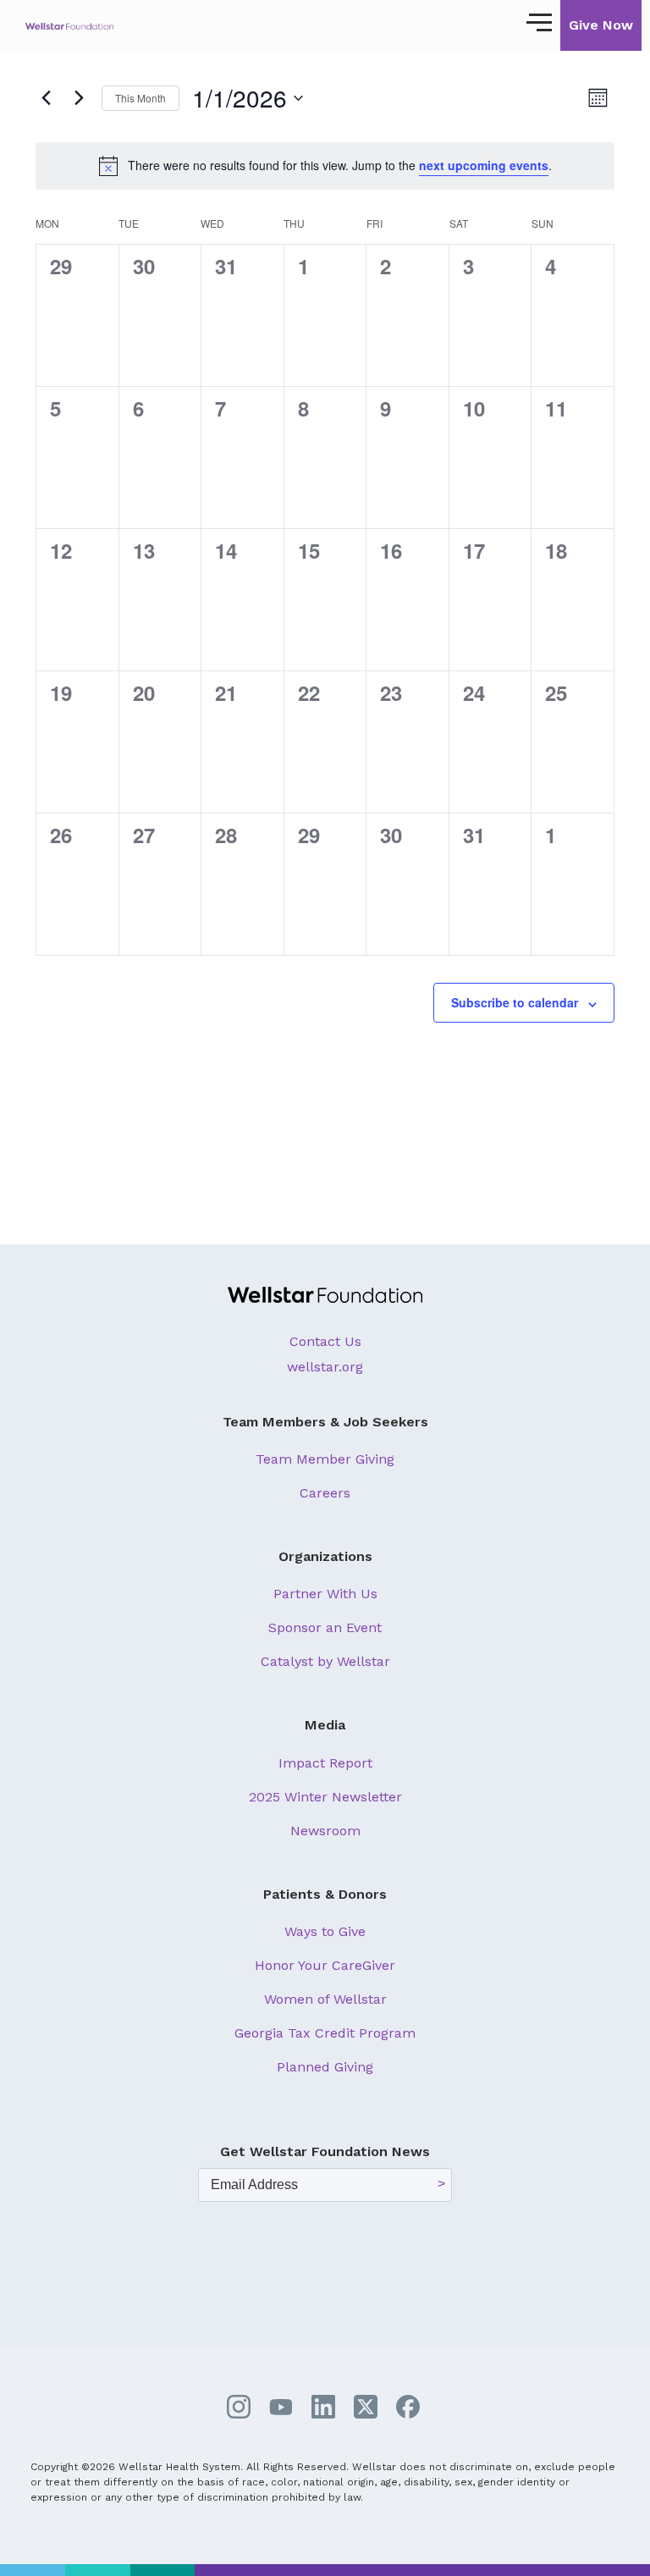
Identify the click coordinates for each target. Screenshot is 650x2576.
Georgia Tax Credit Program (325, 2033)
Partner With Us (325, 1594)
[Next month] (79, 98)
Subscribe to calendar (515, 1002)
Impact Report (325, 1763)
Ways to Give (325, 1931)
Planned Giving (325, 2067)
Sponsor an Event (325, 1627)
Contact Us (325, 1341)
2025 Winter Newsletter (325, 1797)
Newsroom (325, 1831)
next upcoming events (484, 165)
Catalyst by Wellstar (325, 1661)
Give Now (601, 25)
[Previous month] (46, 98)
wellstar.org (325, 1367)
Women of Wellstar (325, 1999)
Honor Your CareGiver (325, 1965)
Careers (325, 1493)
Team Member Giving (325, 1459)
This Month (140, 98)
